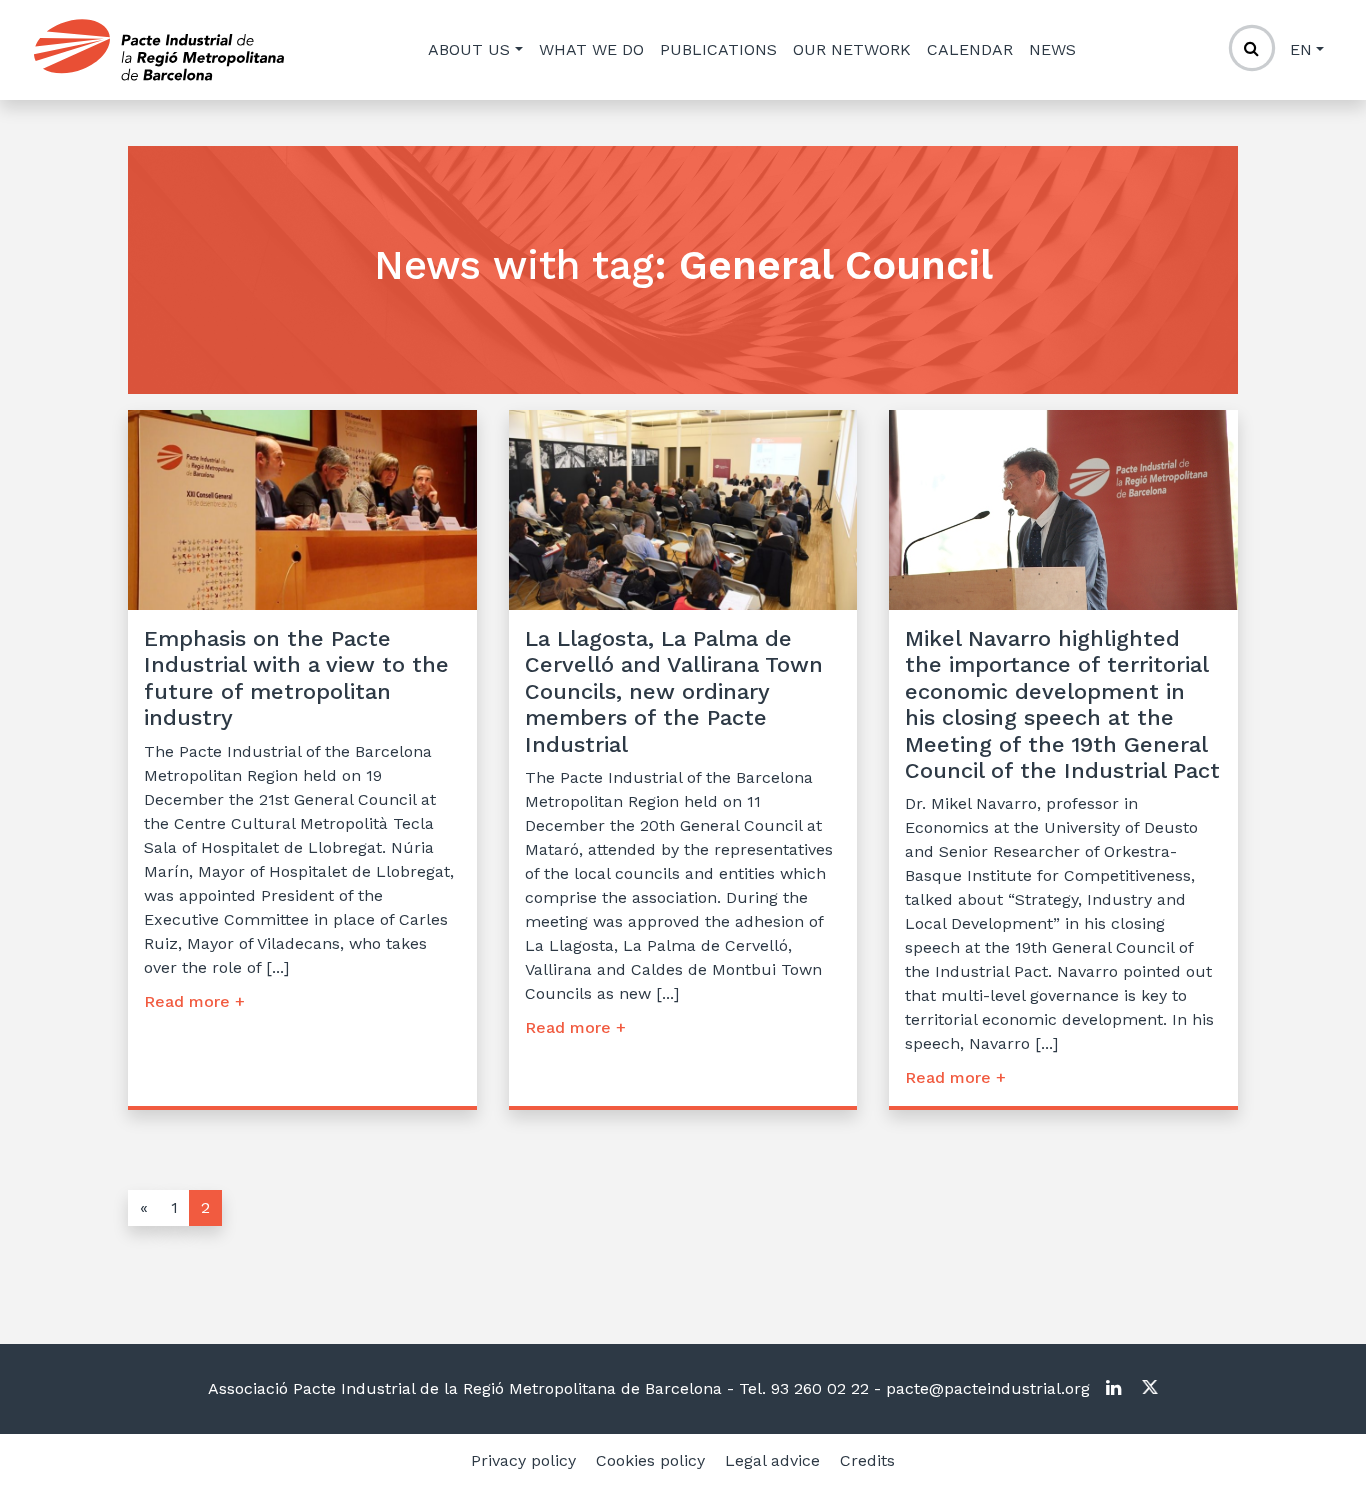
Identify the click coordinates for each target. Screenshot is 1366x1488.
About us (469, 49)
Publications (718, 49)
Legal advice (772, 1460)
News (1052, 49)
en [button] (1301, 49)
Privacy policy (523, 1460)
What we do (591, 49)
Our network (852, 49)
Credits (867, 1460)
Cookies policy (650, 1460)
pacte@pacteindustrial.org (985, 1388)
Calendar (970, 49)
